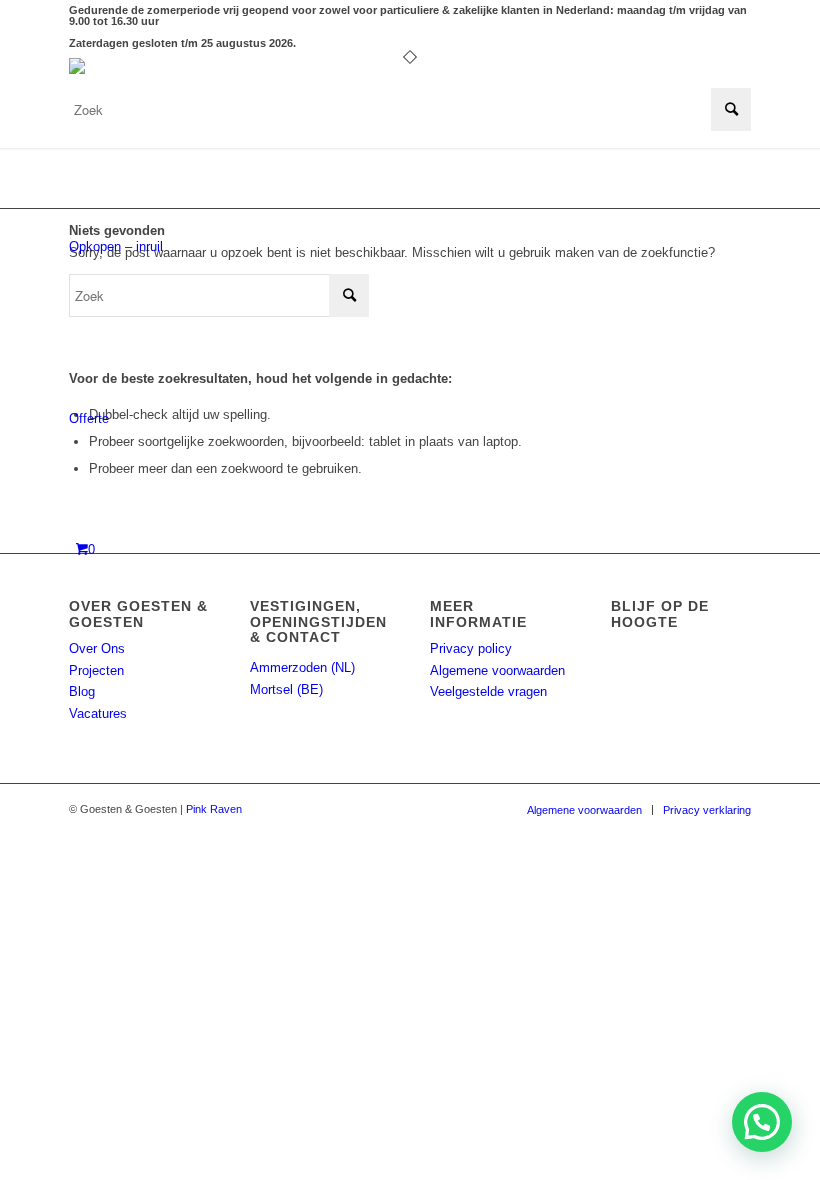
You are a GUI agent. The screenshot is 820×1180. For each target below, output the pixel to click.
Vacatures (98, 713)
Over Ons (97, 648)
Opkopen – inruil (116, 246)
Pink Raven (214, 809)
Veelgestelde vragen (488, 691)
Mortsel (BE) (286, 689)
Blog (82, 691)
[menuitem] (584, 810)
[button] (762, 1122)
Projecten (96, 670)
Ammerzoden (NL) (302, 667)
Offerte (89, 418)
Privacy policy (471, 648)
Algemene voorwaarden (497, 670)
